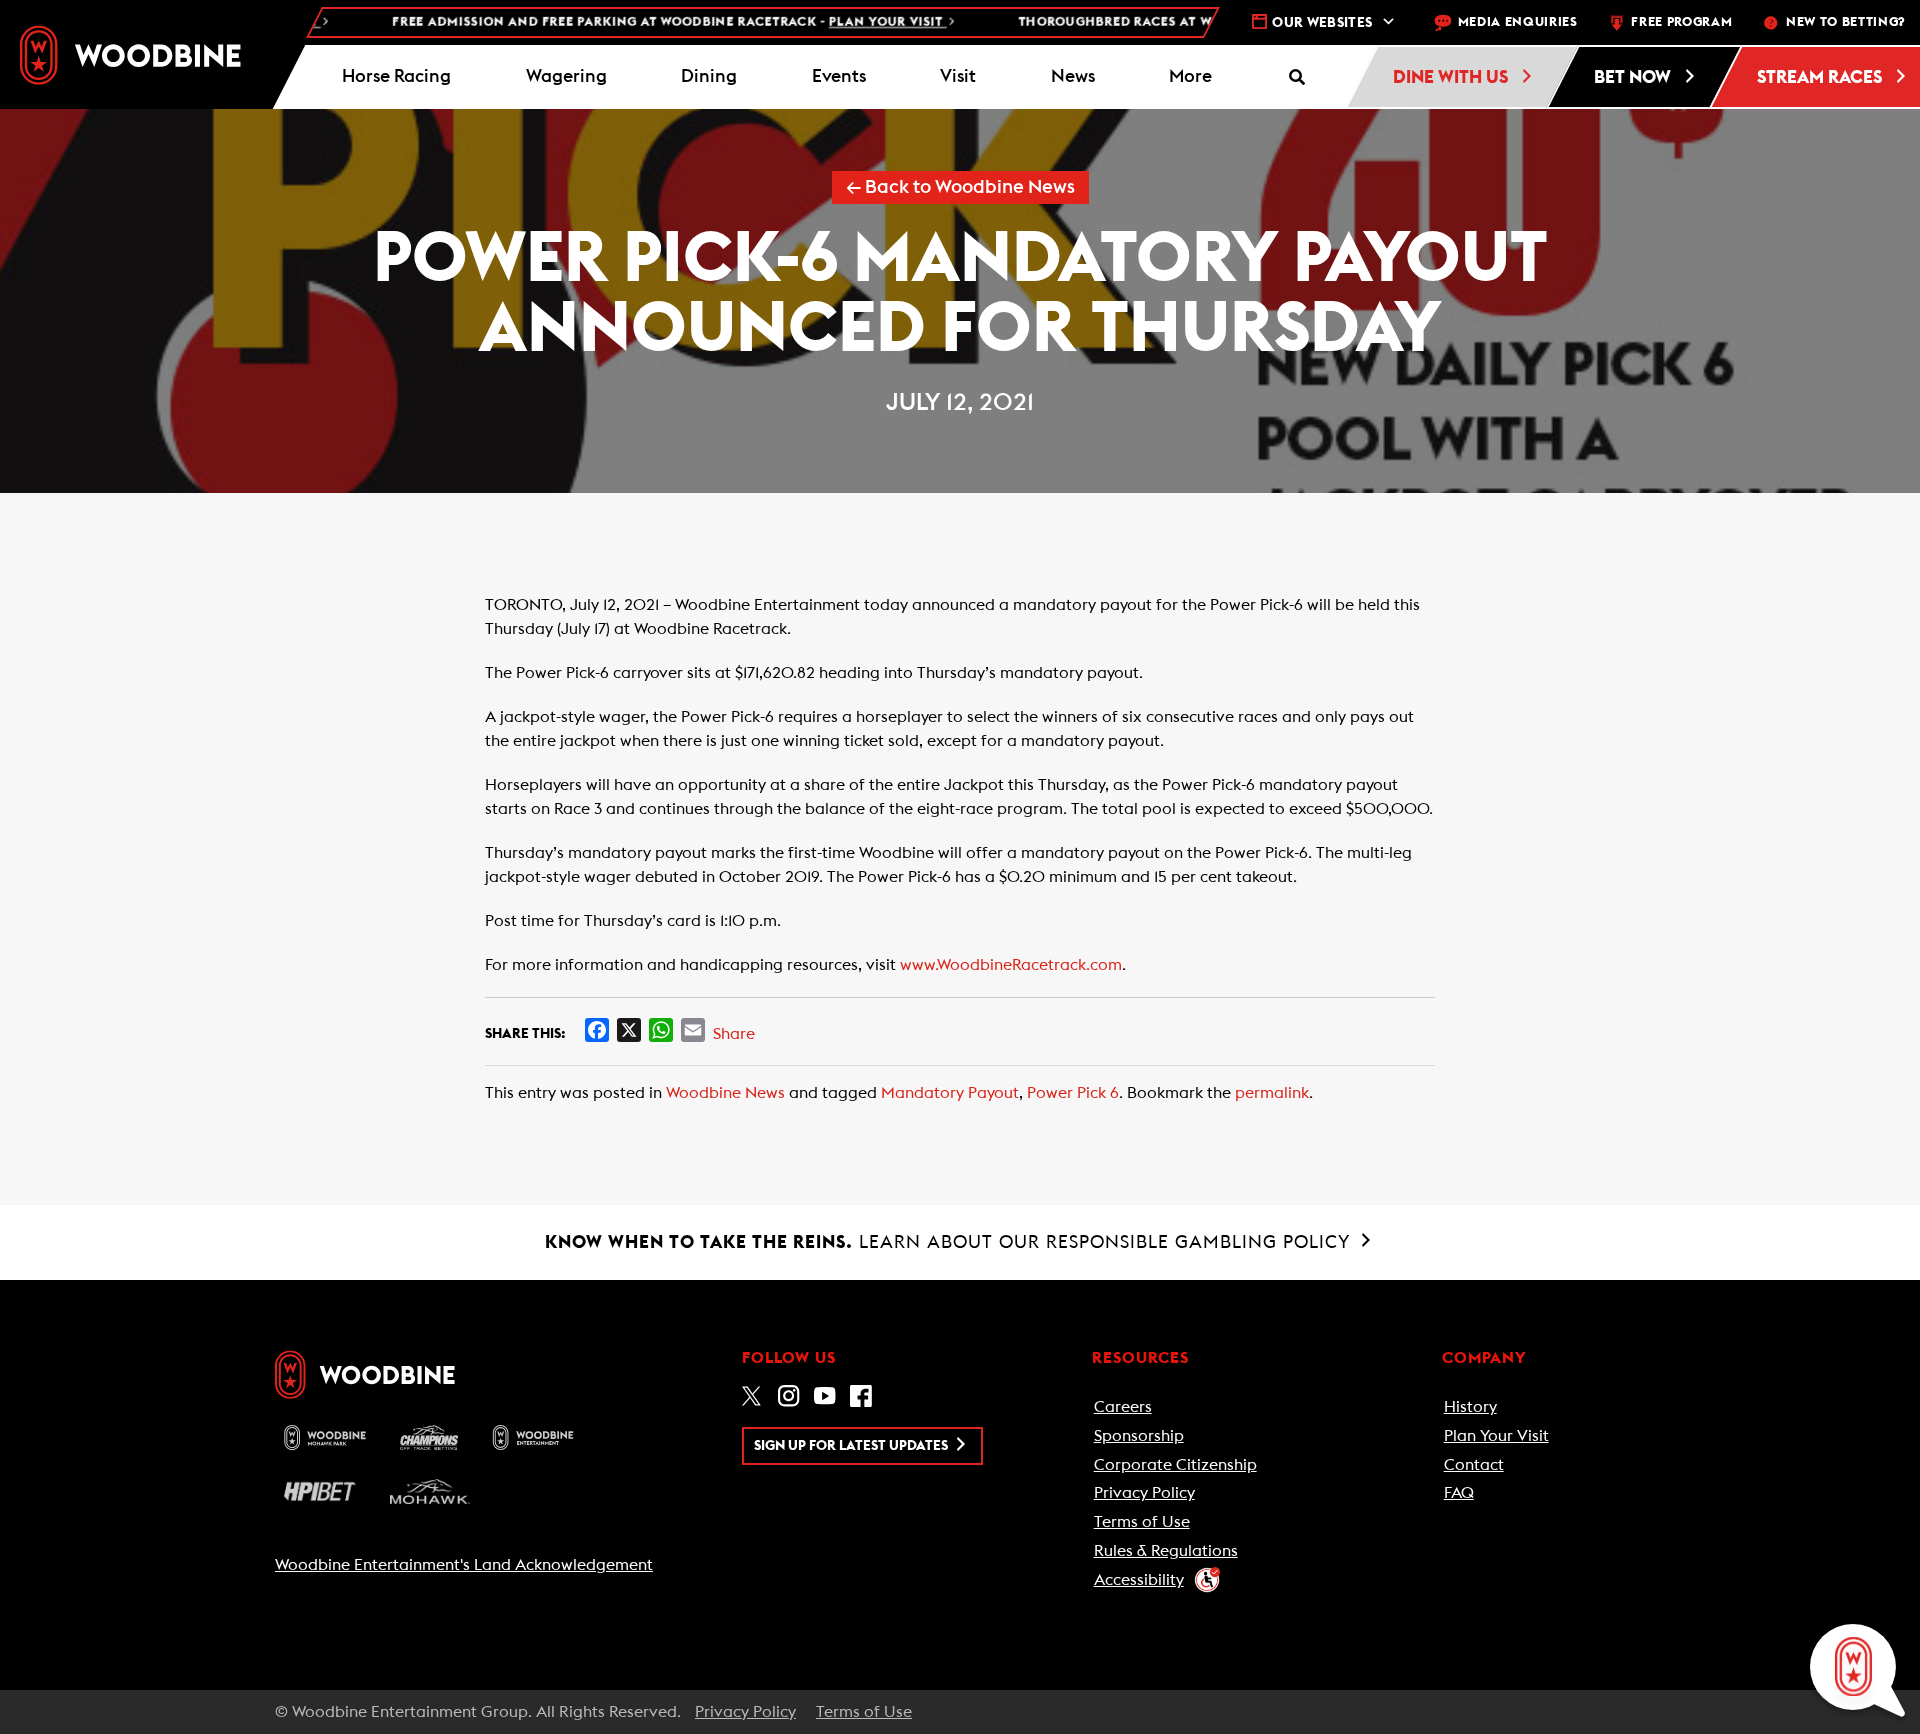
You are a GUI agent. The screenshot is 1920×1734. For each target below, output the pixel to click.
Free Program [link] (1681, 22)
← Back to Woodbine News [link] (960, 187)
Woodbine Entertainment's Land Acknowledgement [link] (464, 1565)
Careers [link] (1123, 1407)
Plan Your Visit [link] (1496, 1436)
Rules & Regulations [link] (1166, 1551)
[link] (130, 55)
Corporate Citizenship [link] (1175, 1465)
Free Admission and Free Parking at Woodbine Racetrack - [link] (628, 22)
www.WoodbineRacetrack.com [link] (1011, 965)
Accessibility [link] (1139, 1580)
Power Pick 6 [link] (1073, 1093)
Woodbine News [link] (725, 1093)
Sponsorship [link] (1139, 1436)
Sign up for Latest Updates (852, 1446)
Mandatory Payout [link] (950, 1093)
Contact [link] (1474, 1465)
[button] (1191, 77)
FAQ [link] (1459, 1493)
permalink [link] (1272, 1093)
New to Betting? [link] (1845, 22)
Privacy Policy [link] (1144, 1493)
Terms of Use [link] (1142, 1522)
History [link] (1470, 1407)
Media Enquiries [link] (1518, 22)
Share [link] (734, 1034)
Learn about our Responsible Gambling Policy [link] (950, 1242)
